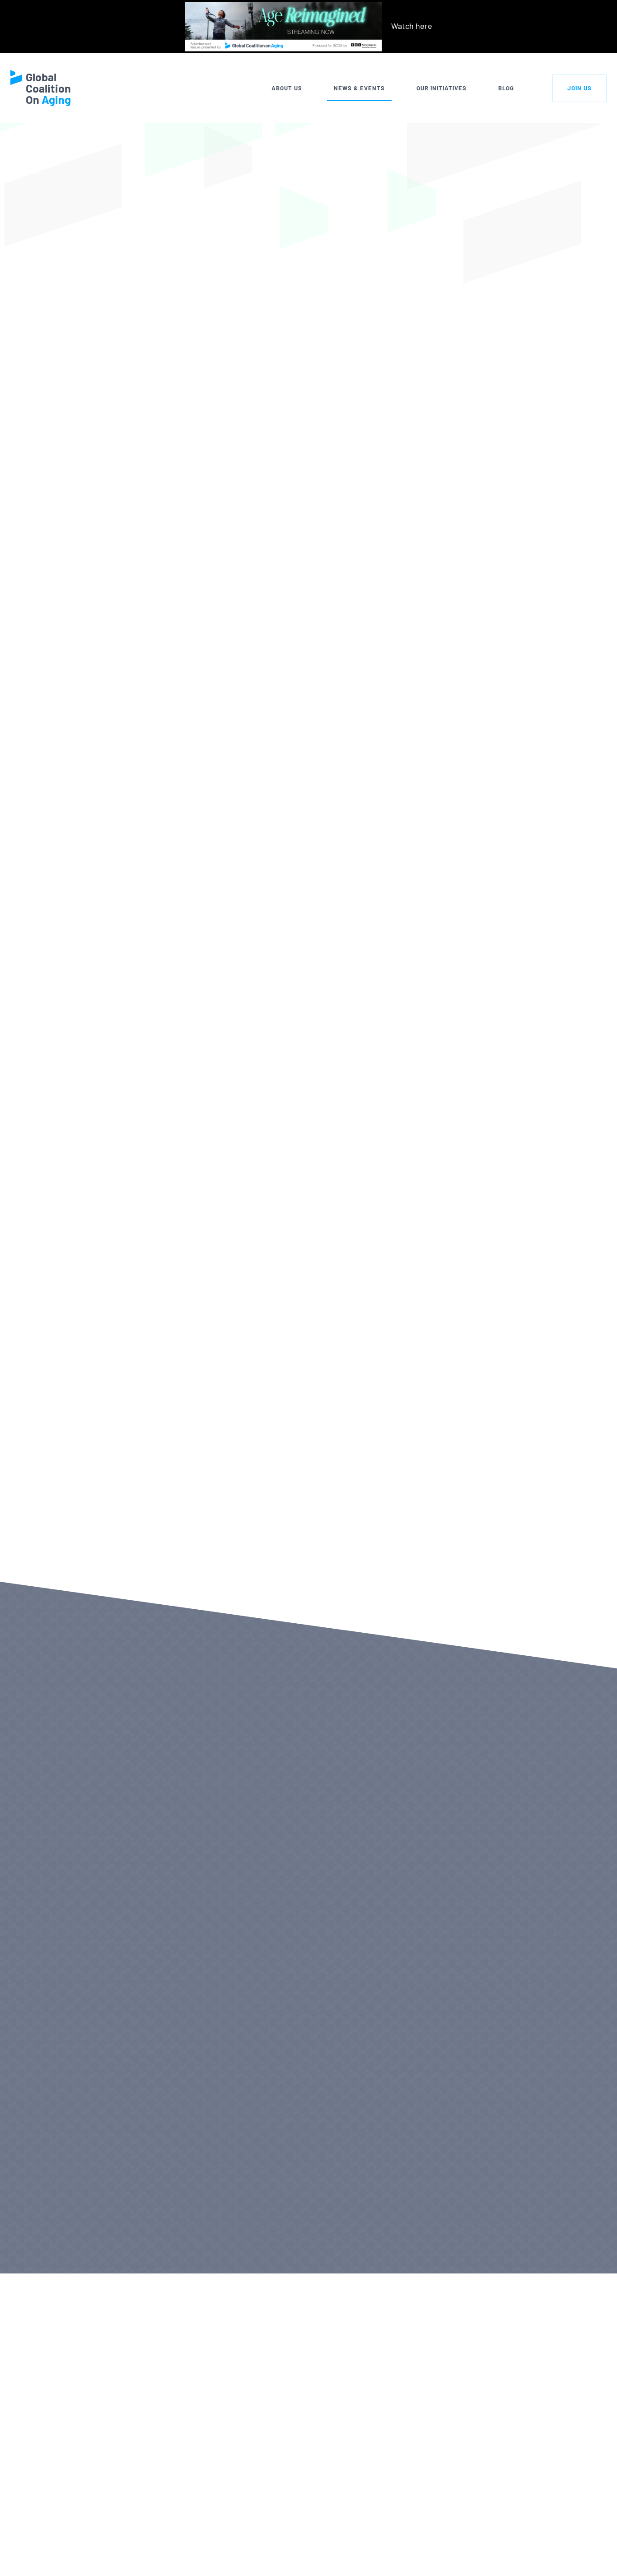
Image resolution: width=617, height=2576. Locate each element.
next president (182, 857)
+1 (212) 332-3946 (112, 2559)
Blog (506, 88)
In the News (159, 140)
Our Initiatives (442, 88)
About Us (287, 88)
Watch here (412, 26)
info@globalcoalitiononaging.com (141, 2571)
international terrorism (287, 881)
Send (559, 2555)
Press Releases (72, 2246)
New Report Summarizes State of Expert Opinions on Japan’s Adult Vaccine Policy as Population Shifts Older (416, 1893)
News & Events (359, 88)
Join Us (580, 88)
